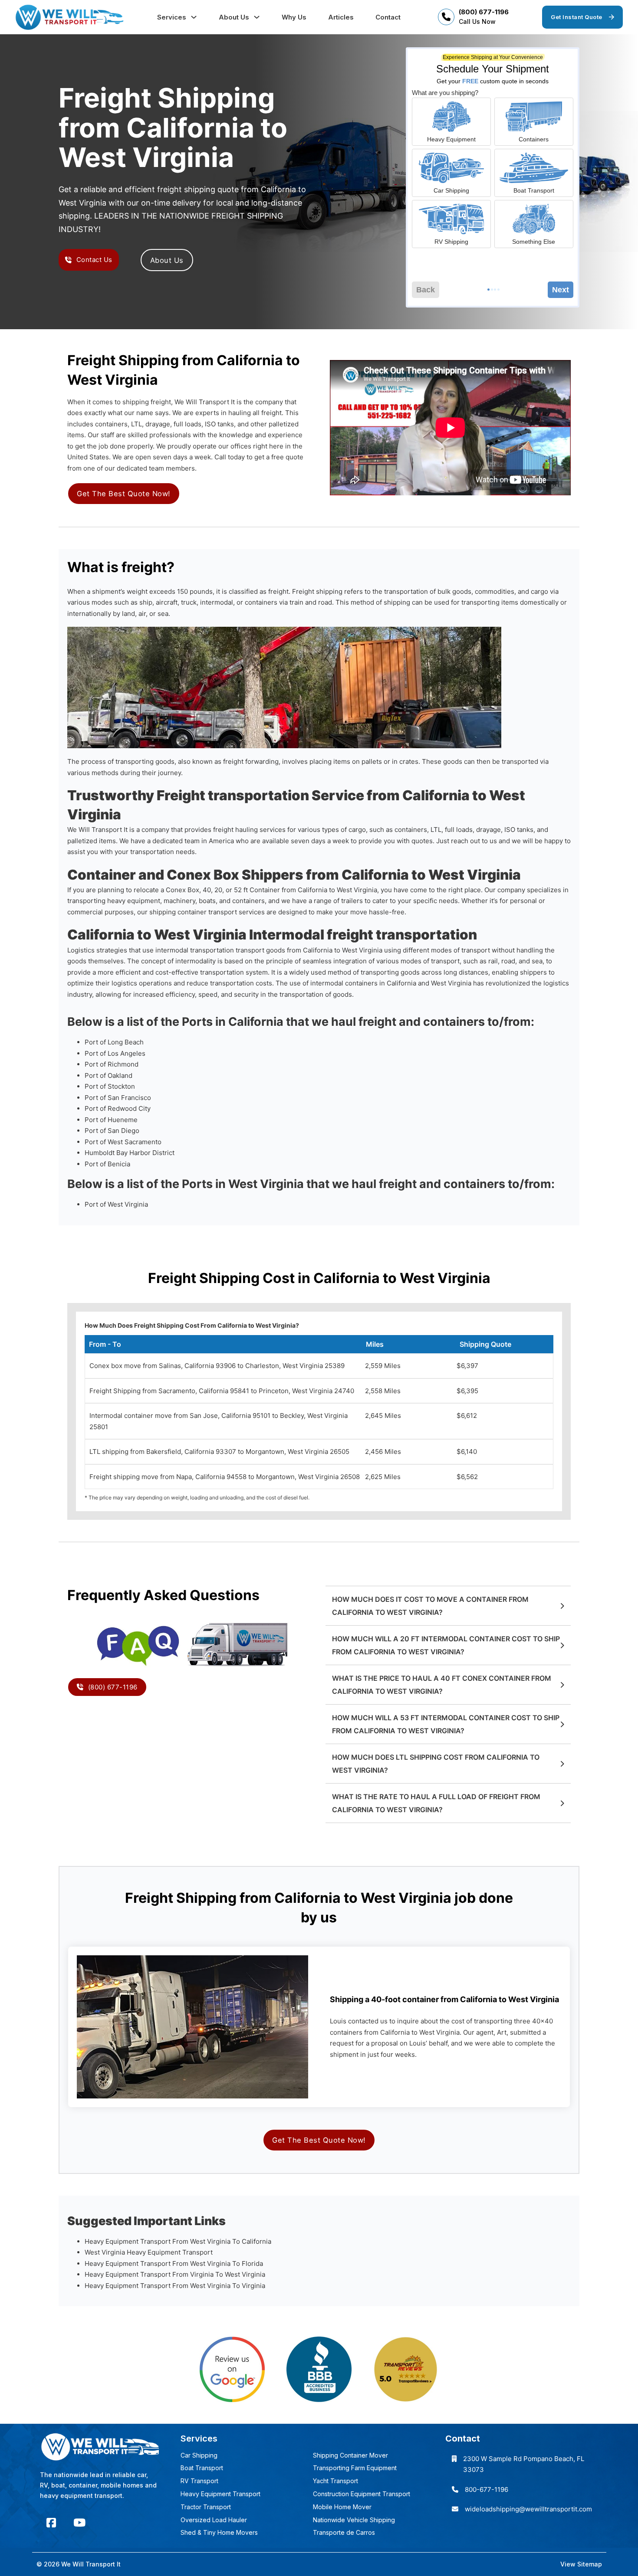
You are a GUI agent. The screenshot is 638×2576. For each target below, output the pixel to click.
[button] (448, 1606)
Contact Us (94, 260)
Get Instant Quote (577, 17)
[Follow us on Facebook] (51, 2523)
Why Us (294, 17)
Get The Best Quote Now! (124, 494)
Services (172, 17)
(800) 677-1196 (484, 12)
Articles (341, 17)
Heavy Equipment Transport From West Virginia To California (178, 2241)
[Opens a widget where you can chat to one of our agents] (605, 2561)
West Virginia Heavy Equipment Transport (149, 2252)
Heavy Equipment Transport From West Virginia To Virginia (175, 2286)
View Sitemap (581, 2564)
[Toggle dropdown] (194, 17)
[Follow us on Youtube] (79, 2523)
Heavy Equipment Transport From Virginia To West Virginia (175, 2274)
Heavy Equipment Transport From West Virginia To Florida (174, 2263)
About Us (234, 17)
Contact (388, 17)
